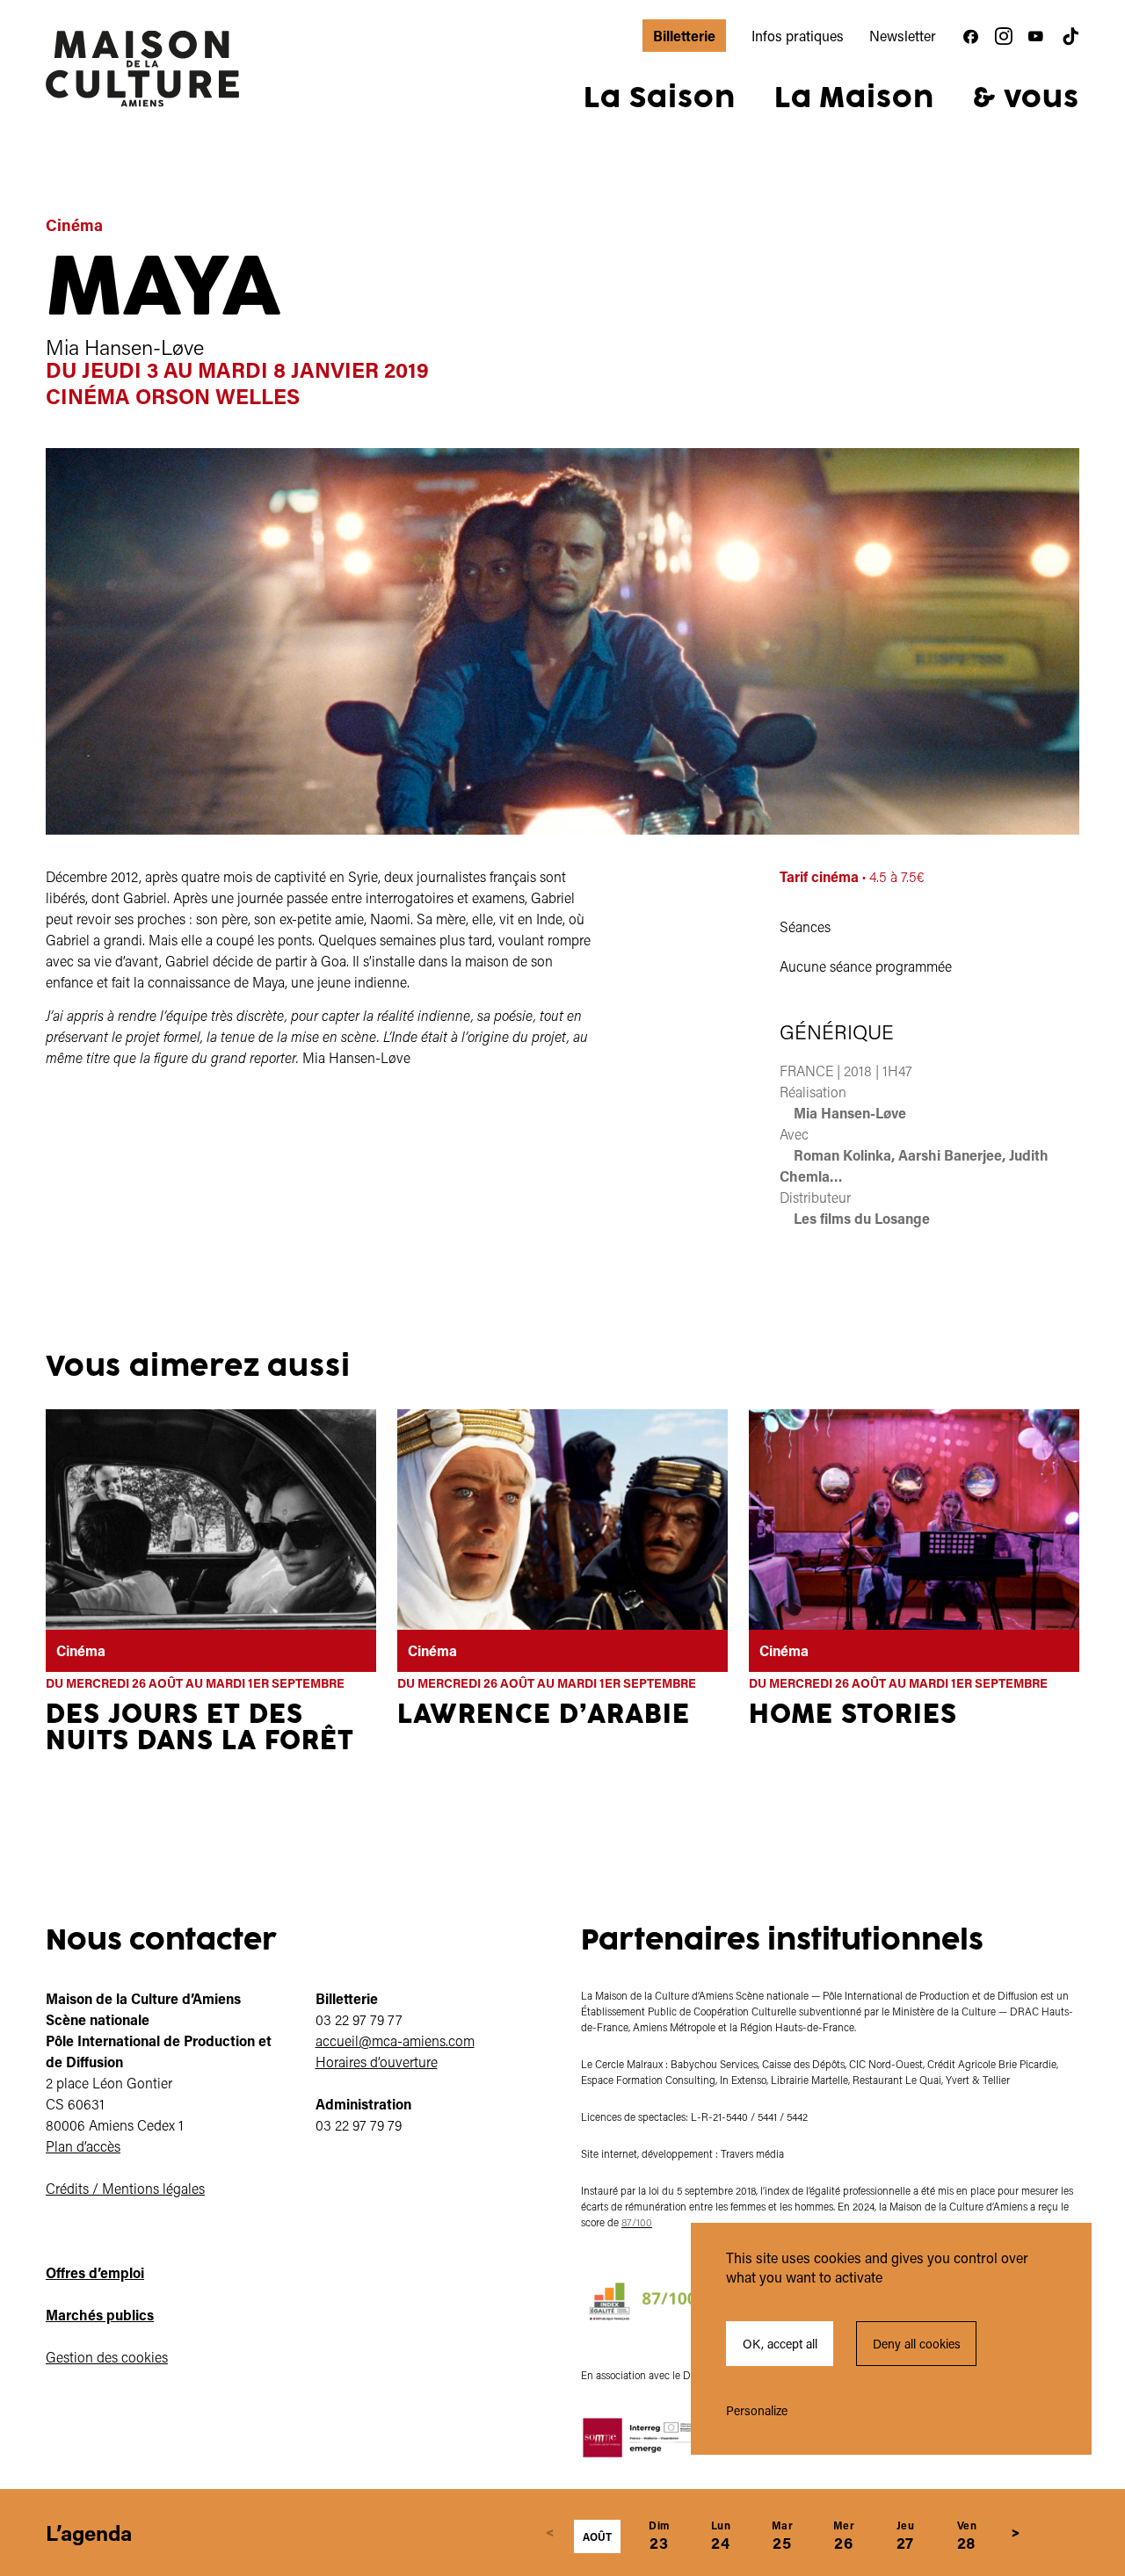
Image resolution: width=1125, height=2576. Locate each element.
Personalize (757, 2410)
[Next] (1016, 2533)
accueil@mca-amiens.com (395, 2041)
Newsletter (903, 36)
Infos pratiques (798, 36)
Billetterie (684, 36)
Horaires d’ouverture (377, 2062)
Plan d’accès (83, 2146)
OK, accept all (780, 2344)
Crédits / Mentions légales (125, 2188)
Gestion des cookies (107, 2357)
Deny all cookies (917, 2344)
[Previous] (550, 2533)
